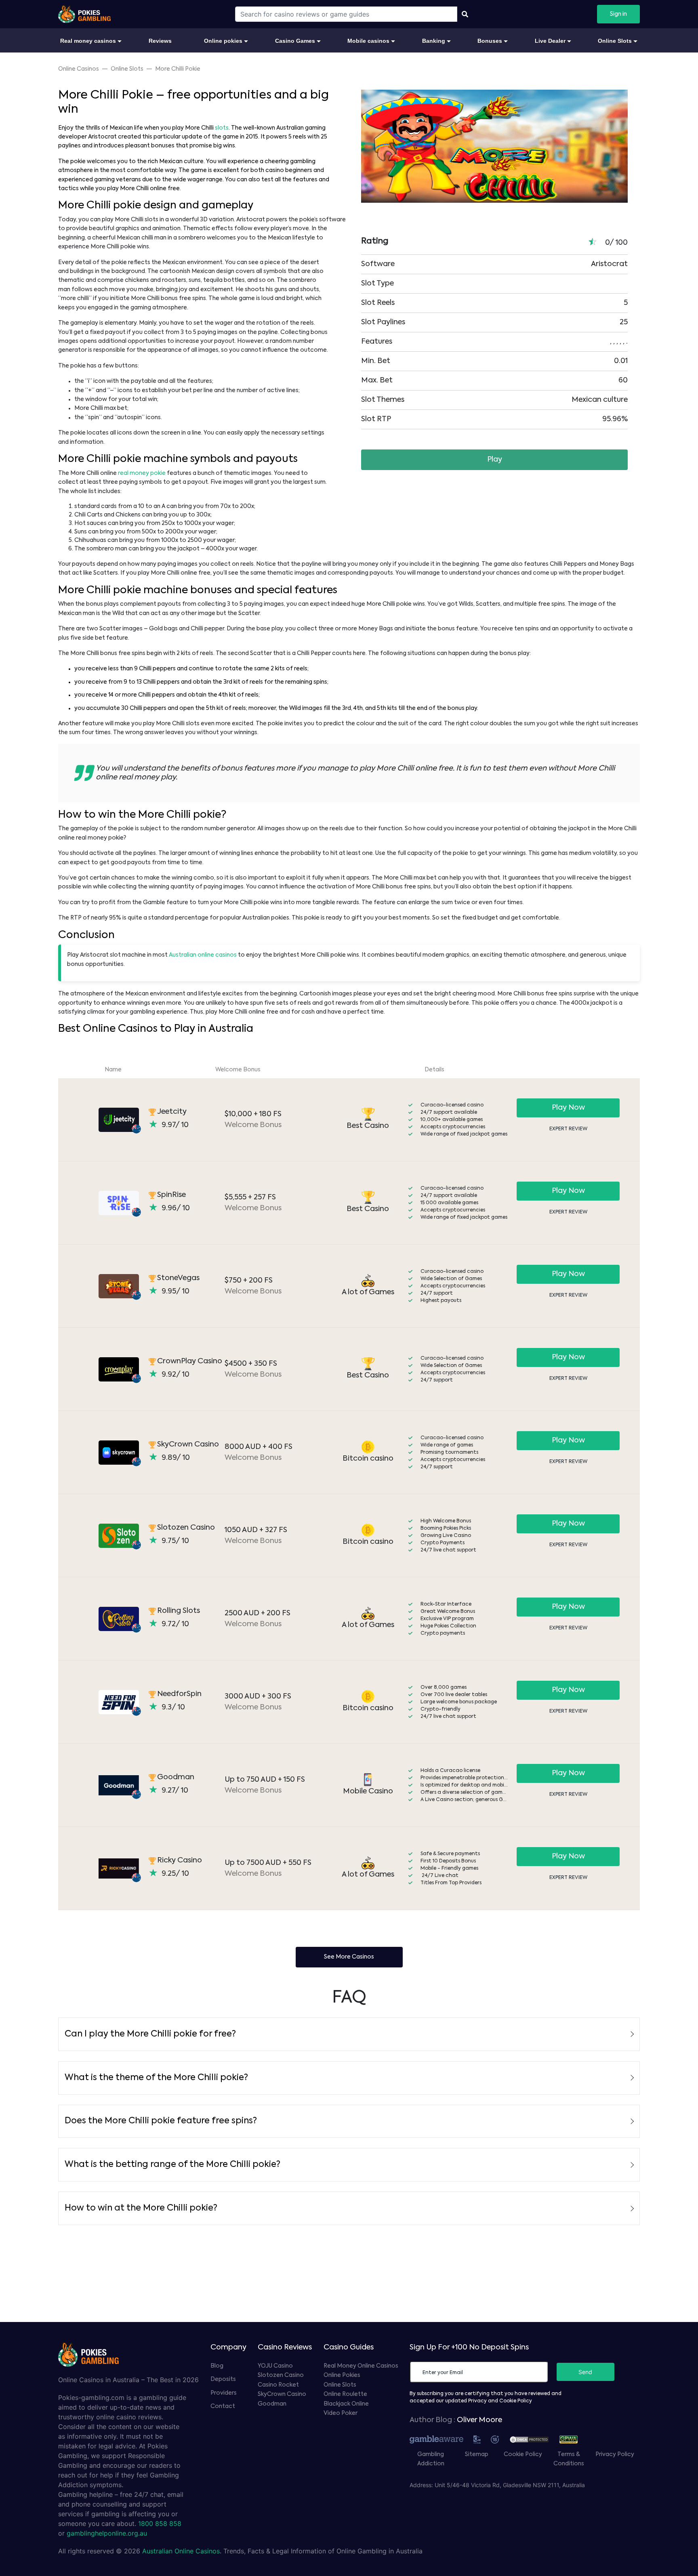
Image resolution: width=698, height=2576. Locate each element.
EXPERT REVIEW (568, 1129)
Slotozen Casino (281, 2375)
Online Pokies (342, 2375)
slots (222, 128)
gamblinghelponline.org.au (107, 2533)
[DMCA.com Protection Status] (533, 2439)
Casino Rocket (278, 2385)
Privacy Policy (615, 2454)
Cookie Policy (523, 2454)
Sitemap (477, 2454)
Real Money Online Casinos (361, 2366)
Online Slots (340, 2385)
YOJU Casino (275, 2366)
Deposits (223, 2379)
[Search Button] (465, 14)
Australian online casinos (203, 955)
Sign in (618, 14)
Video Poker (341, 2413)
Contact (223, 2406)
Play (495, 460)
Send (585, 2372)
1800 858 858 (160, 2524)
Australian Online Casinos (181, 2551)
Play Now (568, 1108)
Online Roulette (345, 2394)
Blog (217, 2366)
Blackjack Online (346, 2404)
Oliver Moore (479, 2420)
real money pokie (142, 473)
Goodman (272, 2404)
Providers (224, 2393)
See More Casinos (349, 1957)
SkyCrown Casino (282, 2394)
